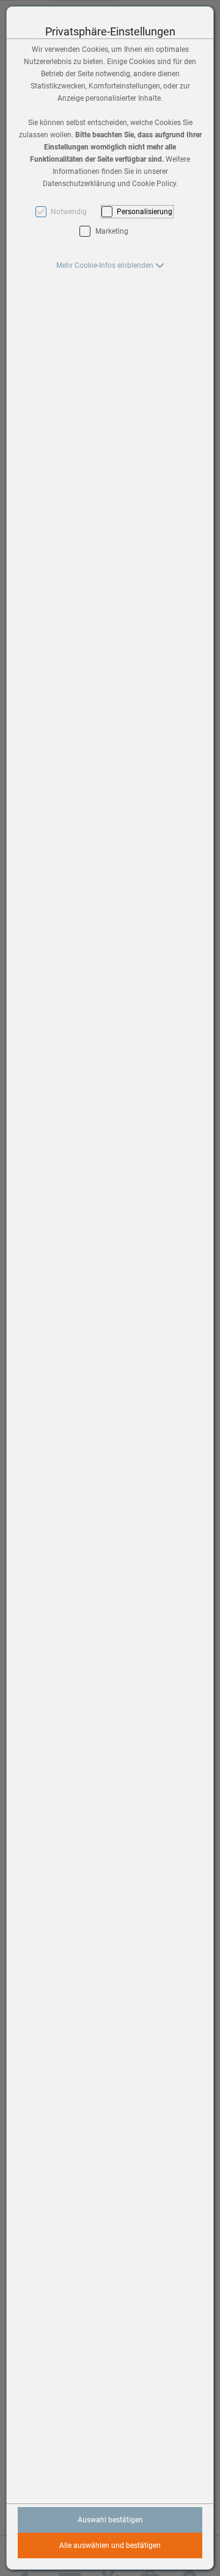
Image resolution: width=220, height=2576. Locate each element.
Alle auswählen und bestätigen (110, 2545)
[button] (110, 265)
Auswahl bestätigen (110, 2520)
